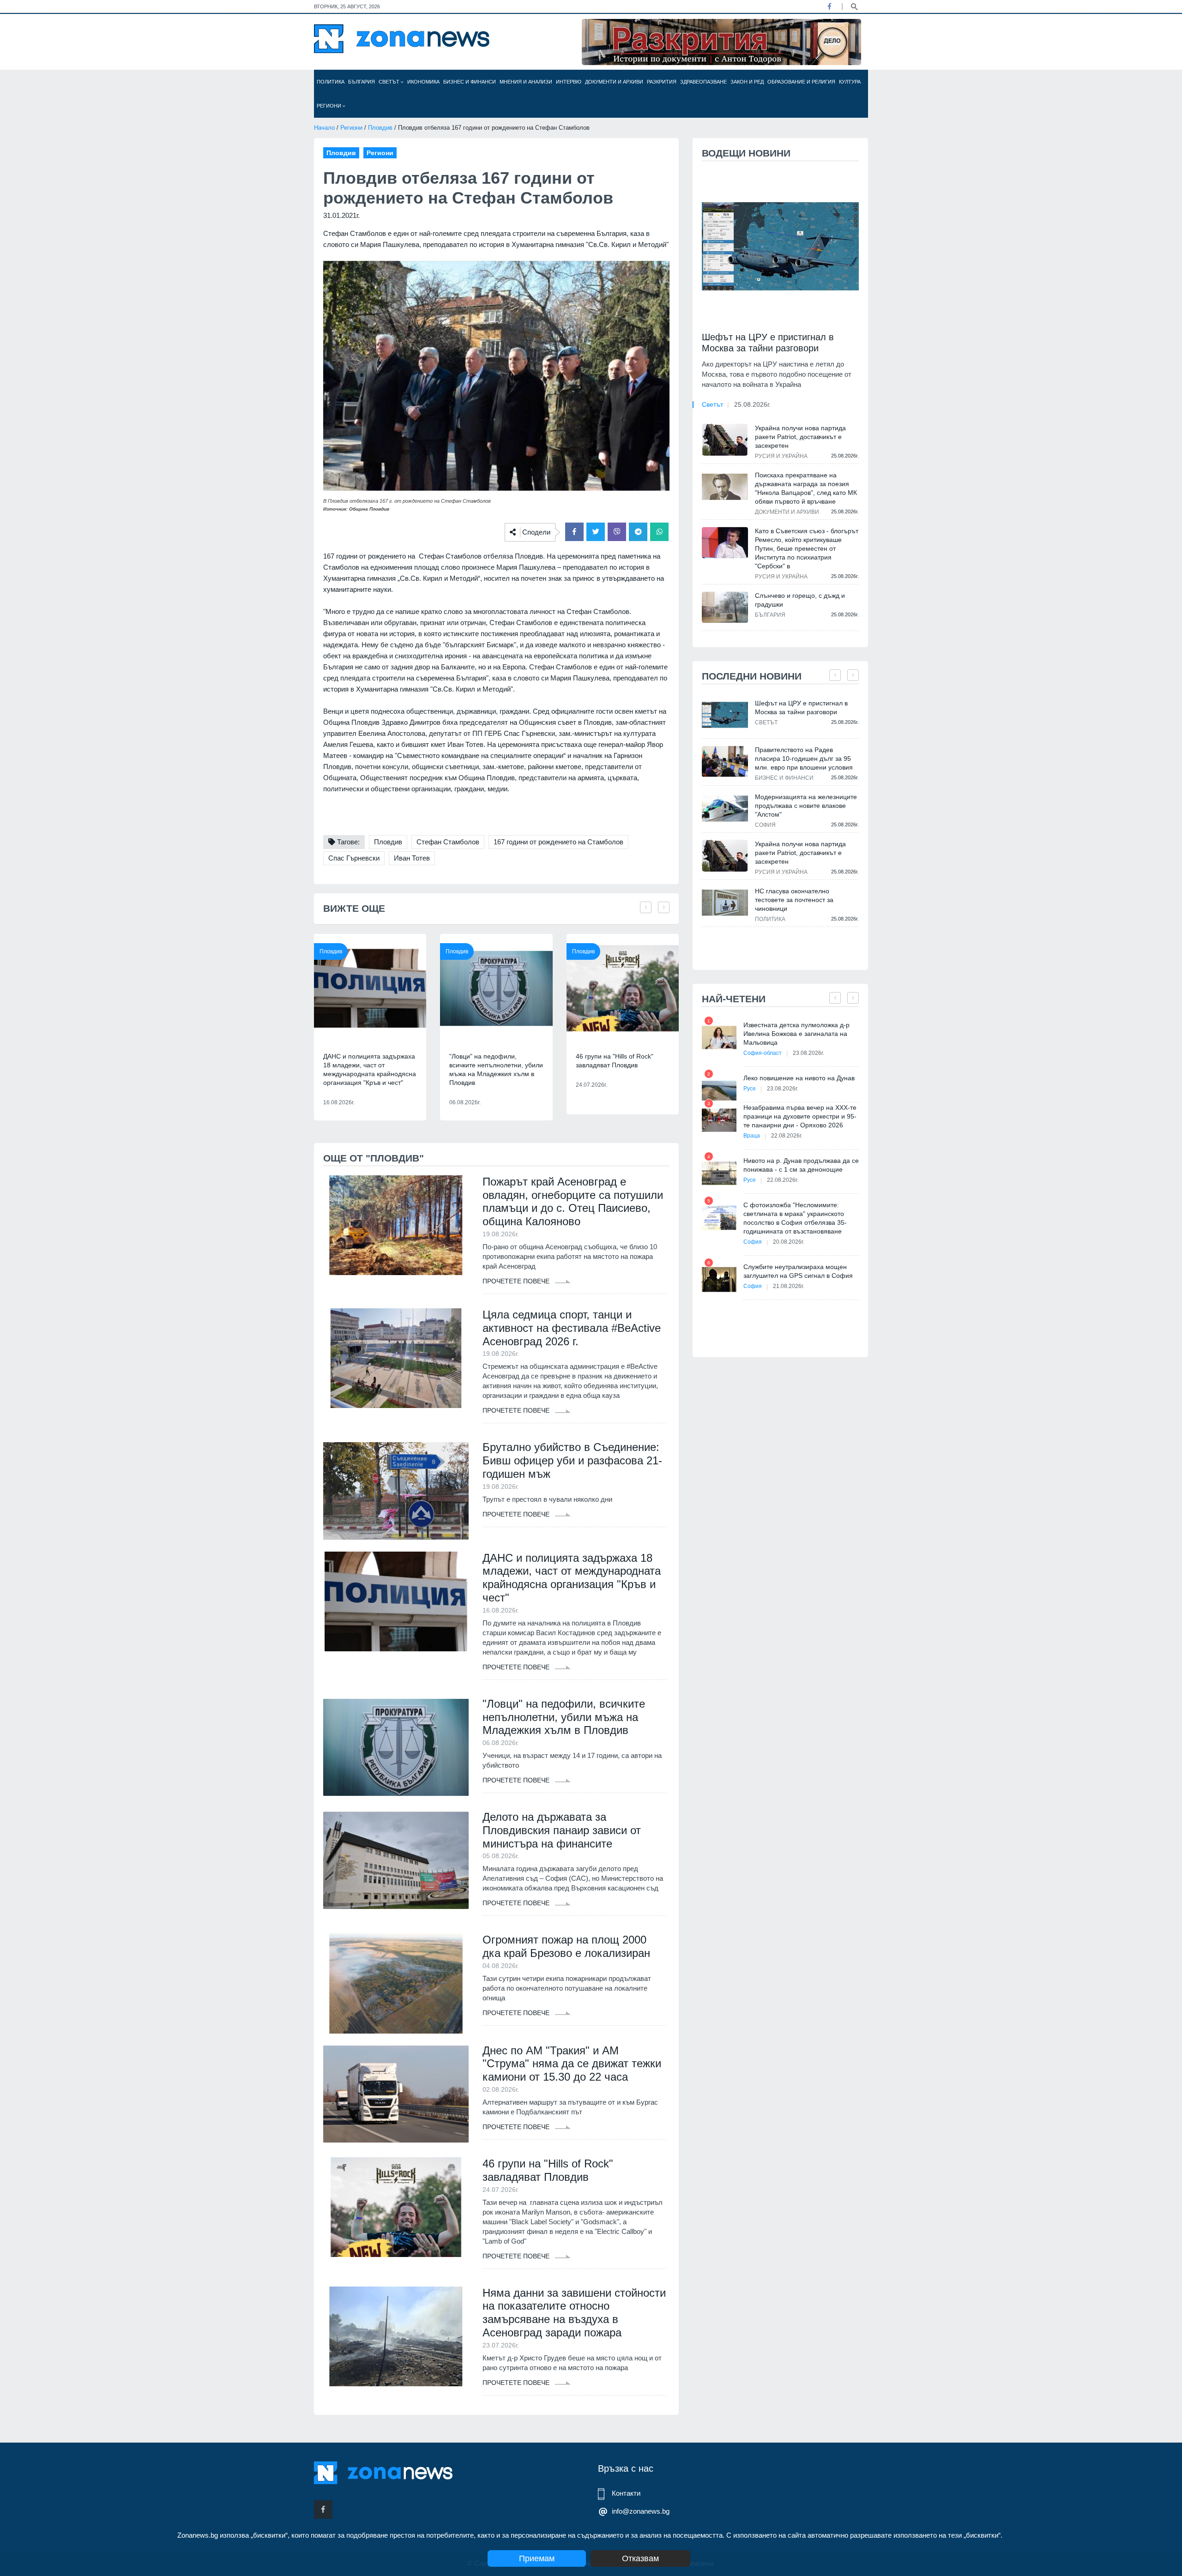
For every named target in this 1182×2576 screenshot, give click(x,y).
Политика (331, 82)
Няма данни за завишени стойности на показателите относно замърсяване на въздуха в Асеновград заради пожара (574, 2313)
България (362, 82)
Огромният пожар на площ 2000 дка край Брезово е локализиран (566, 1946)
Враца (752, 1136)
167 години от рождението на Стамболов (558, 842)
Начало (324, 128)
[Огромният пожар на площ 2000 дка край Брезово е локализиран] (396, 1983)
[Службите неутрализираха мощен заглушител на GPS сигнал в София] (719, 1279)
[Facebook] (829, 6)
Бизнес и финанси (470, 82)
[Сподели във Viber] (617, 532)
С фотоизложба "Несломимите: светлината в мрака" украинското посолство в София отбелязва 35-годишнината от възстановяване (795, 1218)
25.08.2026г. (752, 404)
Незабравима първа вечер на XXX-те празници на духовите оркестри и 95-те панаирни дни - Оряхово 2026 (800, 1116)
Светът (390, 82)
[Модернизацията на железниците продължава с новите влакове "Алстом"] (725, 809)
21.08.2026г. (789, 1286)
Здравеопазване (703, 82)
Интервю (569, 82)
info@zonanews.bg (641, 2511)
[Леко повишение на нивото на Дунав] (719, 1091)
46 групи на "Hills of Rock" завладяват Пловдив (615, 1061)
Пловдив (380, 128)
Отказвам (640, 2558)
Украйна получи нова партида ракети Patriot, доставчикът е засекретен (800, 437)
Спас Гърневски (354, 858)
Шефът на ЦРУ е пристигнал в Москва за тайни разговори (768, 343)
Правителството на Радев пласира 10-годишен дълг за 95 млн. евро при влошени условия (804, 758)
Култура (850, 82)
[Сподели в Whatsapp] (659, 532)
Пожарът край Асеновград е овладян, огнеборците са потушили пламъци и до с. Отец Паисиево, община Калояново (573, 1201)
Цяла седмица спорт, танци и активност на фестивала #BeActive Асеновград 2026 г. (572, 1328)
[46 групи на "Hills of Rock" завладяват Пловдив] (623, 988)
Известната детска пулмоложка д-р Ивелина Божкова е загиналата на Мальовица (796, 1034)
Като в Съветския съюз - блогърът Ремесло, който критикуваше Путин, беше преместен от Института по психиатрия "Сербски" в (807, 548)
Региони (330, 106)
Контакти (626, 2493)
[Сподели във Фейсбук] (574, 532)
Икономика (423, 82)
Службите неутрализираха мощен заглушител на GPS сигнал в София (798, 1271)
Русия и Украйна (781, 456)
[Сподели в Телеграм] (638, 532)
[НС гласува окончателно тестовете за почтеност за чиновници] (725, 903)
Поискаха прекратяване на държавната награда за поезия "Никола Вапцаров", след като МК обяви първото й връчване (806, 488)
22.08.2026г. (787, 1136)
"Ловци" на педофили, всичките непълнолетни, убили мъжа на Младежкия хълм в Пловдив (496, 1069)
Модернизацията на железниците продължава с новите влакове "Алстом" (806, 806)
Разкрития (662, 82)
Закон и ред (747, 82)
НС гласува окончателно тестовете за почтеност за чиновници (794, 900)
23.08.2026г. (808, 1053)
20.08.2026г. (789, 1242)
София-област (763, 1053)
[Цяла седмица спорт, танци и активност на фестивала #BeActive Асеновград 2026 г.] (396, 1358)
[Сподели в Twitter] (596, 532)
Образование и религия (801, 82)
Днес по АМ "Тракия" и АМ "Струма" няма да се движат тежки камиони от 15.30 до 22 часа (572, 2064)
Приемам (537, 2558)
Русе (750, 1089)
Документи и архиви (614, 82)
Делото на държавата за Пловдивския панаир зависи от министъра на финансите (562, 1830)
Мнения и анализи (526, 82)
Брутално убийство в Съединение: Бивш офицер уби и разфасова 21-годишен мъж (572, 1460)
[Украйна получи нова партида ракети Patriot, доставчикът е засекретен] (725, 439)
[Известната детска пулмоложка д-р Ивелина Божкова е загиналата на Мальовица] (719, 1038)
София (765, 825)
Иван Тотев (412, 858)
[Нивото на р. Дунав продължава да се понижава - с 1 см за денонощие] (719, 1173)
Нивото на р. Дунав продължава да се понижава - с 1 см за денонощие (801, 1165)
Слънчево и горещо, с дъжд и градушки (800, 600)
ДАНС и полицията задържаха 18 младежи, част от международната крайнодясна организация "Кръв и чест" (370, 1069)
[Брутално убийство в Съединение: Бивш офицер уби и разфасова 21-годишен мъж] (396, 1491)
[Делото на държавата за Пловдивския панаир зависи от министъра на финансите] (396, 1860)
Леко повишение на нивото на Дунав (799, 1078)
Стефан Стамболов (448, 842)
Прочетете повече (517, 1281)
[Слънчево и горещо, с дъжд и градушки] (725, 607)
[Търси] (854, 6)
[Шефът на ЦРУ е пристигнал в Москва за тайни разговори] (780, 246)
